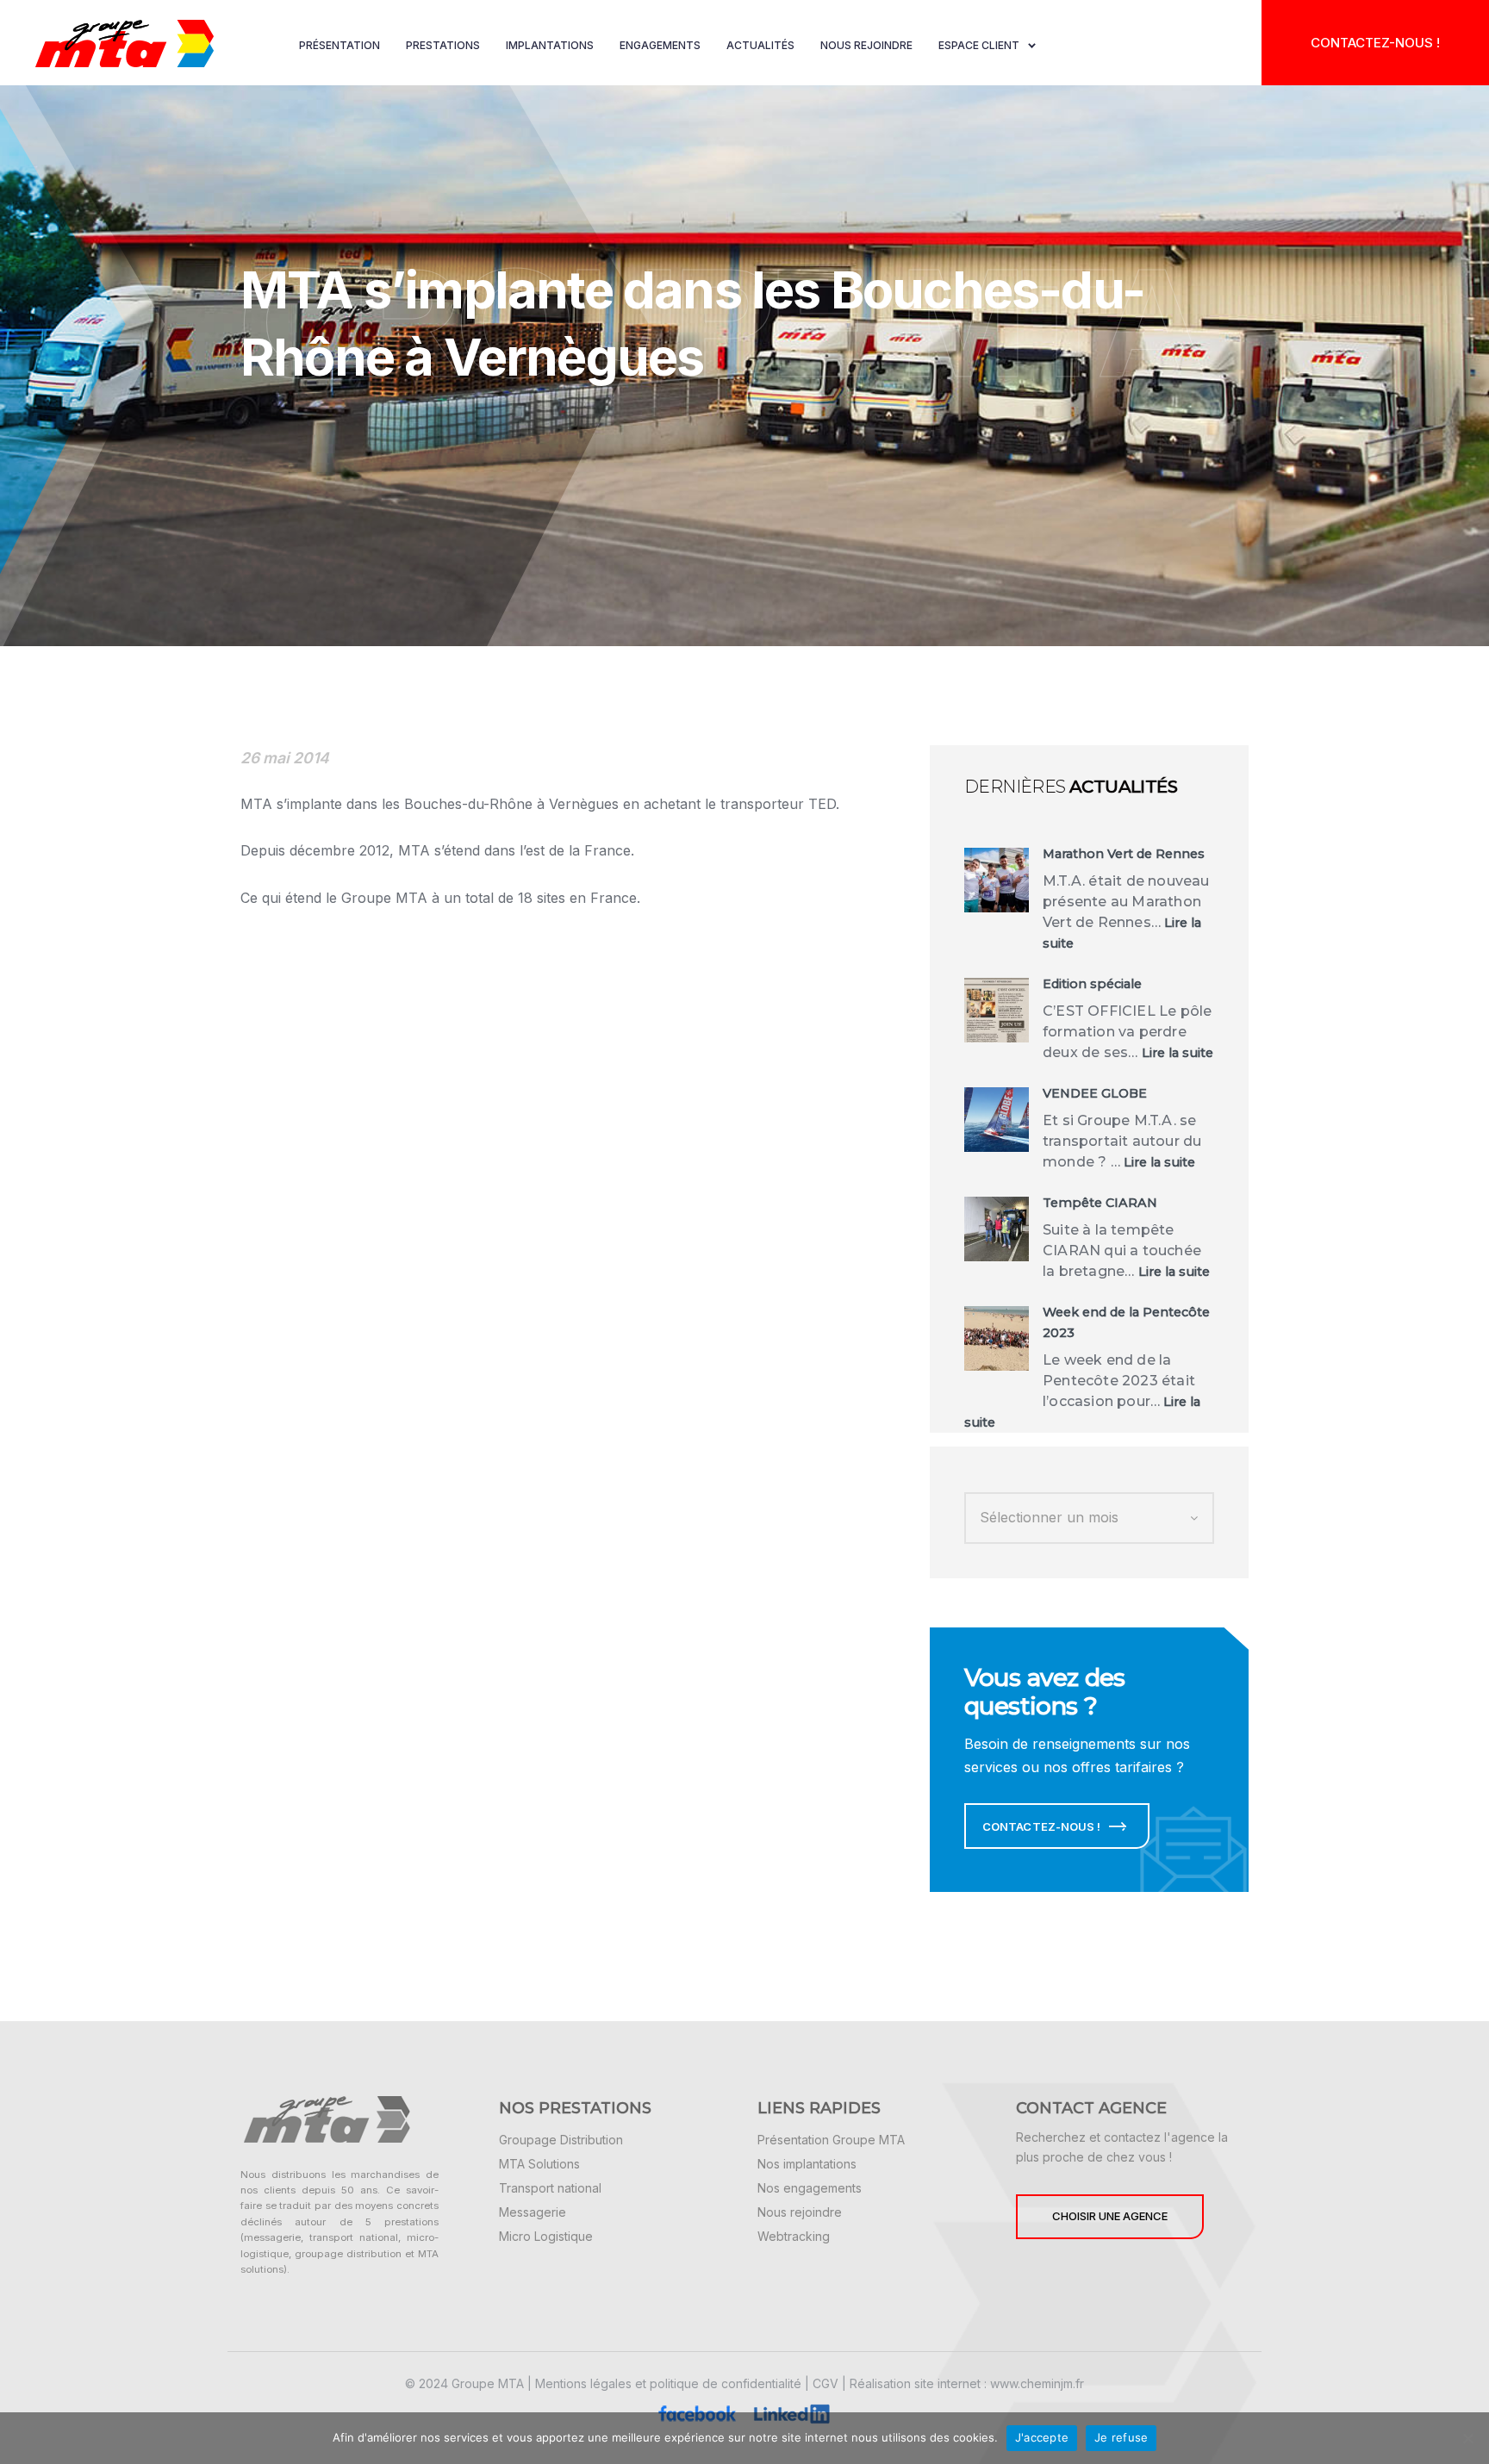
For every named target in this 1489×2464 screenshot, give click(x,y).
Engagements (660, 45)
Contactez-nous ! (1375, 43)
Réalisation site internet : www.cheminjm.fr (967, 2383)
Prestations (443, 45)
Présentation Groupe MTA (831, 2140)
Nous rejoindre (866, 45)
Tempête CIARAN (1100, 1203)
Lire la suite (1177, 1053)
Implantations (550, 45)
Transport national (550, 2188)
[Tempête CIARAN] (997, 1229)
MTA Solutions (539, 2164)
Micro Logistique (546, 2236)
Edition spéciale (1092, 984)
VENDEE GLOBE (1095, 1093)
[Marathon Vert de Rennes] (997, 880)
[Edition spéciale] (997, 1010)
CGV (825, 2383)
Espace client (979, 45)
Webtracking (794, 2236)
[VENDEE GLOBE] (997, 1120)
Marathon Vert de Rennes (1124, 854)
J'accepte (1042, 2437)
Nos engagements (810, 2188)
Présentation (340, 45)
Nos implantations (807, 2164)
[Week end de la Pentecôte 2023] (997, 1338)
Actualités (760, 45)
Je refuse (1121, 2437)
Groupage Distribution (561, 2140)
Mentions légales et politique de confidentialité (668, 2383)
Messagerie (533, 2212)
